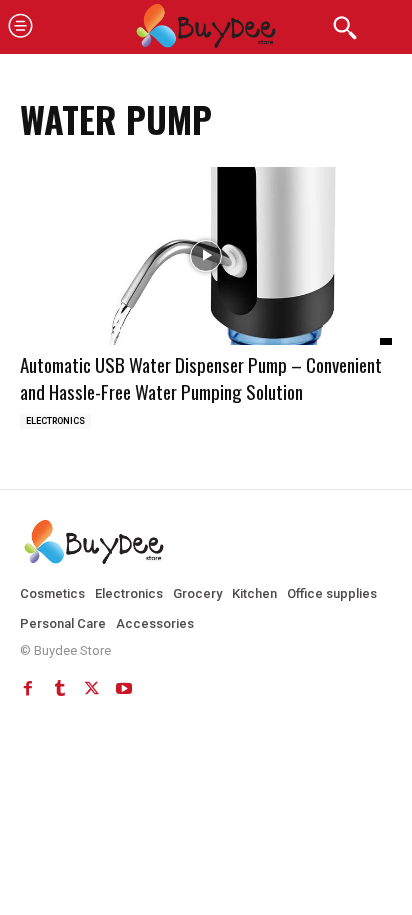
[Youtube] (124, 688)
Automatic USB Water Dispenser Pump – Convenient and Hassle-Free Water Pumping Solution (201, 377)
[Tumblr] (60, 688)
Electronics (55, 421)
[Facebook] (28, 688)
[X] (92, 688)
